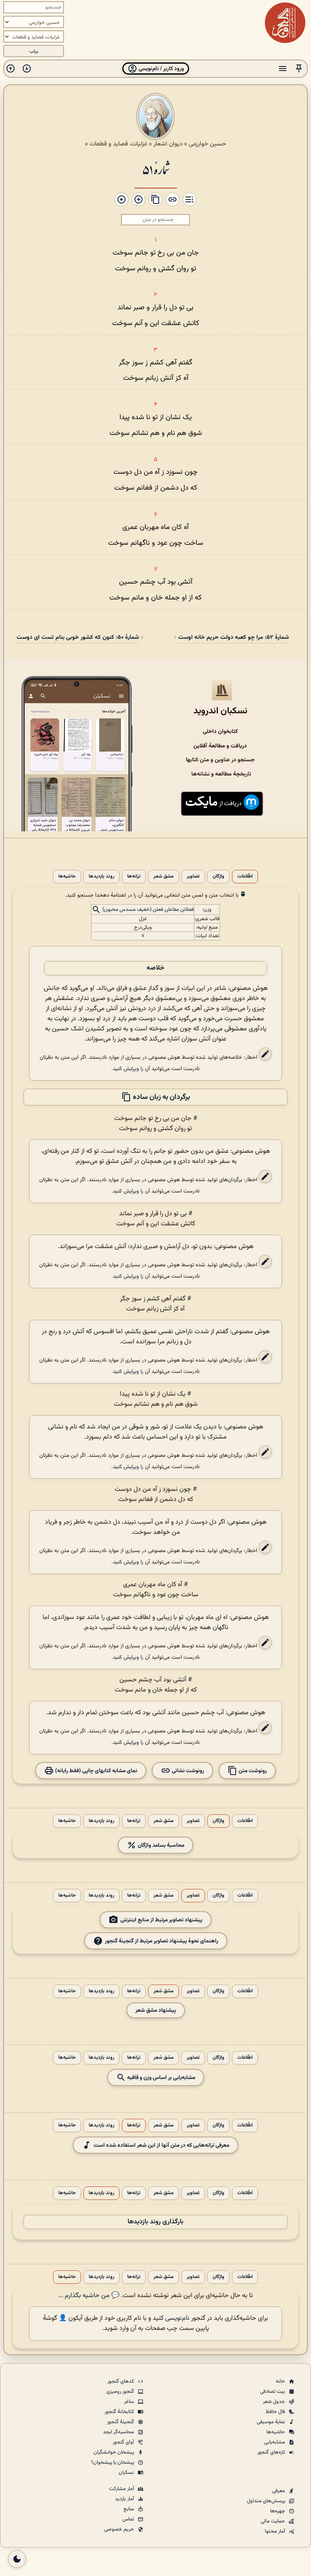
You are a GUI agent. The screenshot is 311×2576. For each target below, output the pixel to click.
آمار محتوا (276, 2531)
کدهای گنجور (121, 2381)
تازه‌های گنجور (272, 2452)
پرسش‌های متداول (267, 2501)
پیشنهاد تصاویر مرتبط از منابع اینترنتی (161, 1920)
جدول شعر (275, 2402)
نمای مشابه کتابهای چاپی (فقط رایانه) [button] (96, 1771)
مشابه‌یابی (275, 2442)
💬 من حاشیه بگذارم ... (89, 2296)
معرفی (279, 2491)
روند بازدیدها (101, 877)
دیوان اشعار (168, 144)
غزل (143, 919)
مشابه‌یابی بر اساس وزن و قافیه (161, 2078)
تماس (129, 2519)
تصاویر (193, 877)
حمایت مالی (274, 2521)
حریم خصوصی (120, 2529)
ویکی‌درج (143, 927)
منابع (129, 2509)
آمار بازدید (125, 2499)
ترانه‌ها (134, 877)
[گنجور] (285, 23)
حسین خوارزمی (207, 144)
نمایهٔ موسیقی (272, 2422)
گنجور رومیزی (121, 2392)
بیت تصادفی (273, 2392)
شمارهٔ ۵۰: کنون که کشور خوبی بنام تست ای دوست (78, 637)
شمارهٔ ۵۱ (156, 169)
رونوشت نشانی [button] (187, 1771)
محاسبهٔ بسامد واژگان (160, 1845)
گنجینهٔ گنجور (121, 2422)
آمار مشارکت (122, 2489)
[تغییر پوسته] (17, 2559)
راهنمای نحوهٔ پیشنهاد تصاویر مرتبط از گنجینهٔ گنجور (162, 1941)
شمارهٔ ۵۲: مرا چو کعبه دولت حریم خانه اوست (233, 637)
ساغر (130, 2402)
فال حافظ (276, 2412)
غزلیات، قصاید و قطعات (118, 144)
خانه (281, 2381)
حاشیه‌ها (67, 877)
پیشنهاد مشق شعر (156, 2010)
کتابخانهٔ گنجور (120, 2412)
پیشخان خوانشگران (114, 2452)
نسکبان (127, 2473)
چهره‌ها (278, 2511)
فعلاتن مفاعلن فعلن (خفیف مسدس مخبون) (148, 910)
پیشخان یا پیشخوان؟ (113, 2463)
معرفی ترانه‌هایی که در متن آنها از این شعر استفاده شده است (161, 2145)
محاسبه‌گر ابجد (119, 2432)
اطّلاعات (245, 877)
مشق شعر (164, 877)
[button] (299, 69)
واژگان (218, 877)
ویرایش (131, 1069)
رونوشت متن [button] (252, 1771)
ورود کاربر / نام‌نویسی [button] (161, 69)
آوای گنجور (124, 2442)
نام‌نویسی (177, 2318)
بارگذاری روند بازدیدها (155, 2222)
